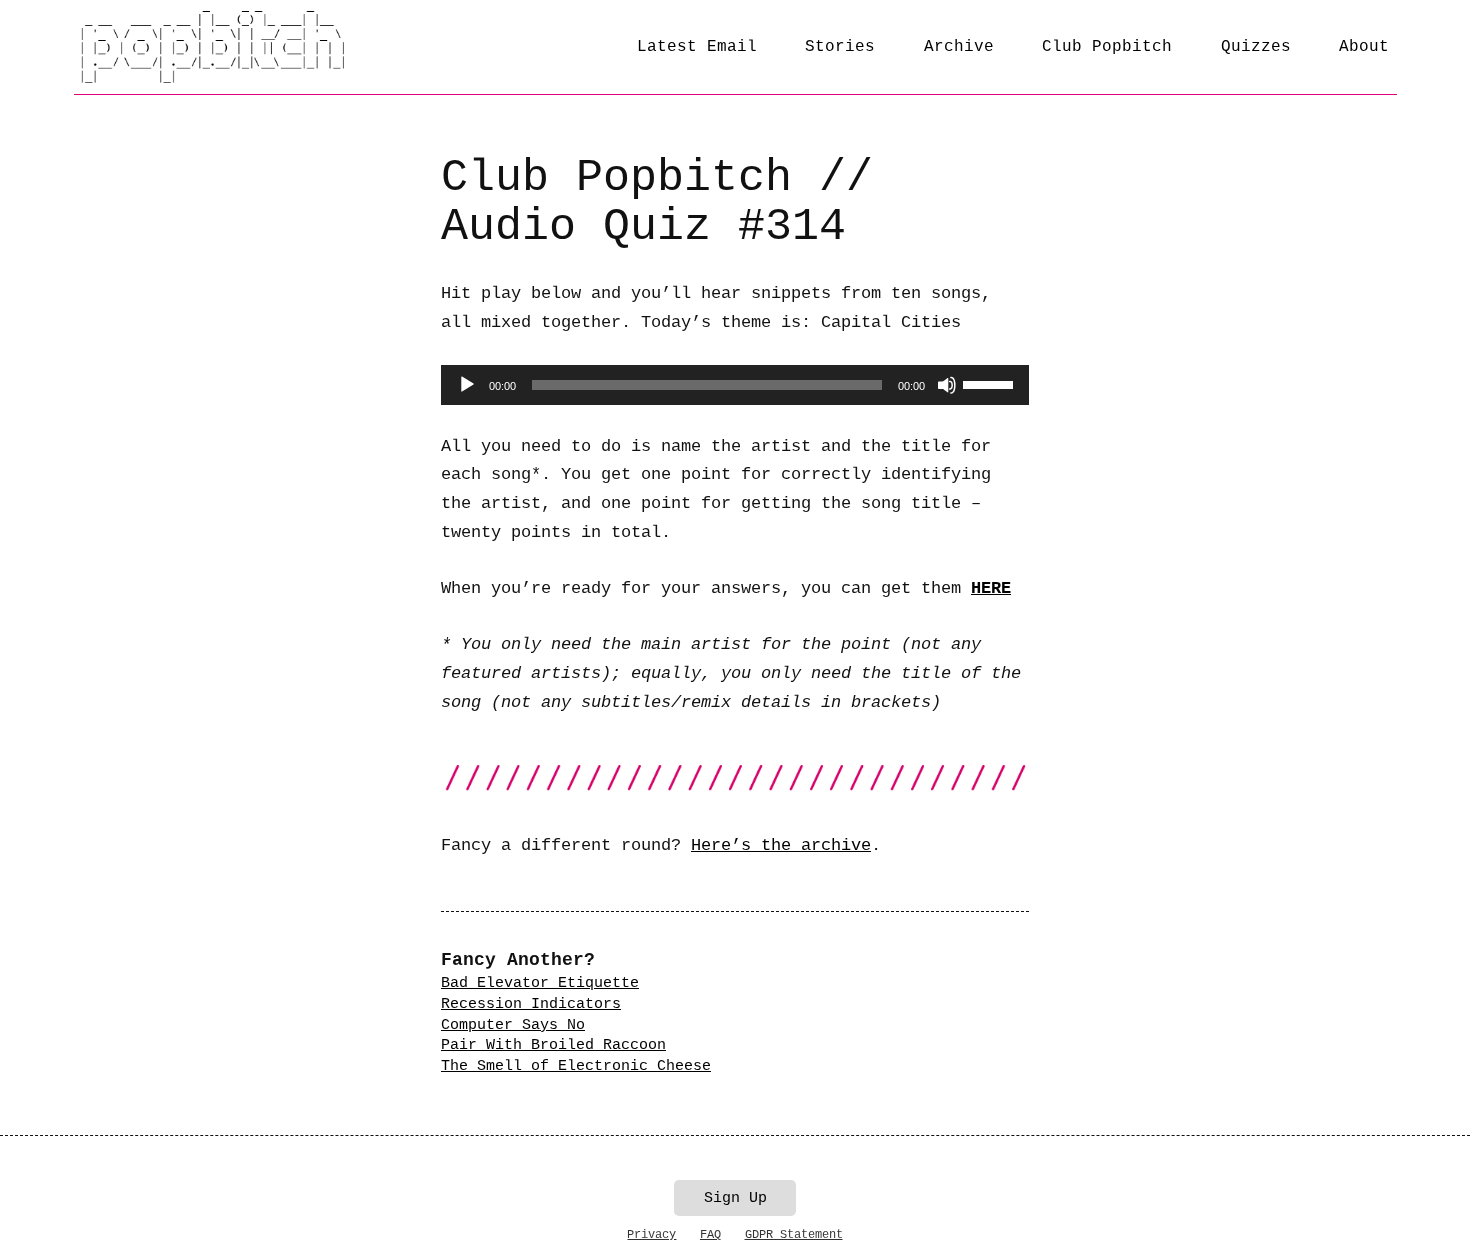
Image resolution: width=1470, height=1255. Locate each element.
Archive (959, 47)
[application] (735, 385)
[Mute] (947, 385)
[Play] (467, 385)
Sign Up (735, 1198)
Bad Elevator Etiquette (540, 983)
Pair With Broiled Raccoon (553, 1045)
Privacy (651, 1235)
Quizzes (1256, 47)
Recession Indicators (531, 1004)
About (1364, 47)
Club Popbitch (1107, 47)
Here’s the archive (781, 845)
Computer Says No (513, 1025)
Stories (840, 47)
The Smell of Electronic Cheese (576, 1066)
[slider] (991, 383)
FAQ (710, 1235)
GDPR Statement (794, 1235)
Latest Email (697, 47)
